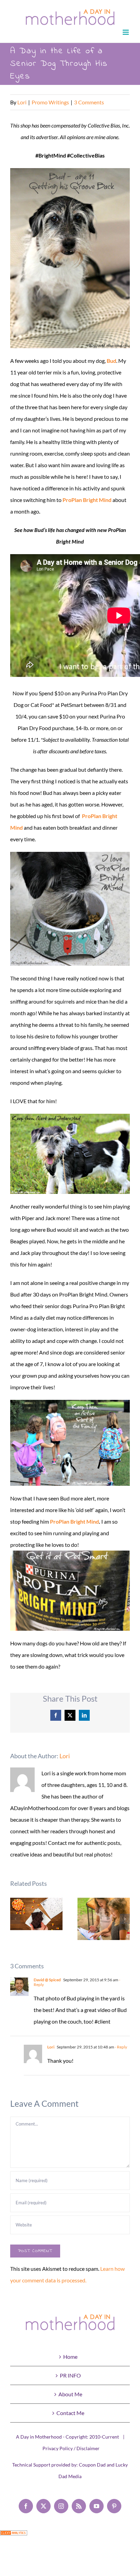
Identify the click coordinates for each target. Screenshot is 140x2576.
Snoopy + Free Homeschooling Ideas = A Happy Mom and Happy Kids (104, 1919)
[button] (15, 1919)
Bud (111, 361)
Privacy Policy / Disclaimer (71, 2448)
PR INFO (70, 2375)
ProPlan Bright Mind (87, 500)
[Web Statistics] (14, 2536)
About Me (70, 2394)
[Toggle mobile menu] (126, 32)
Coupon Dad (92, 2465)
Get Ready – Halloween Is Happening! (37, 1914)
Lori (22, 102)
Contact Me (70, 2413)
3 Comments (89, 102)
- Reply (121, 2047)
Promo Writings (50, 102)
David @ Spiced (47, 1980)
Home (70, 2357)
